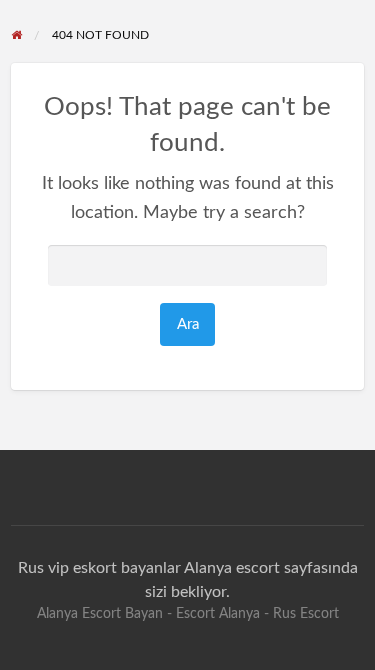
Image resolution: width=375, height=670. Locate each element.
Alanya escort (232, 568)
